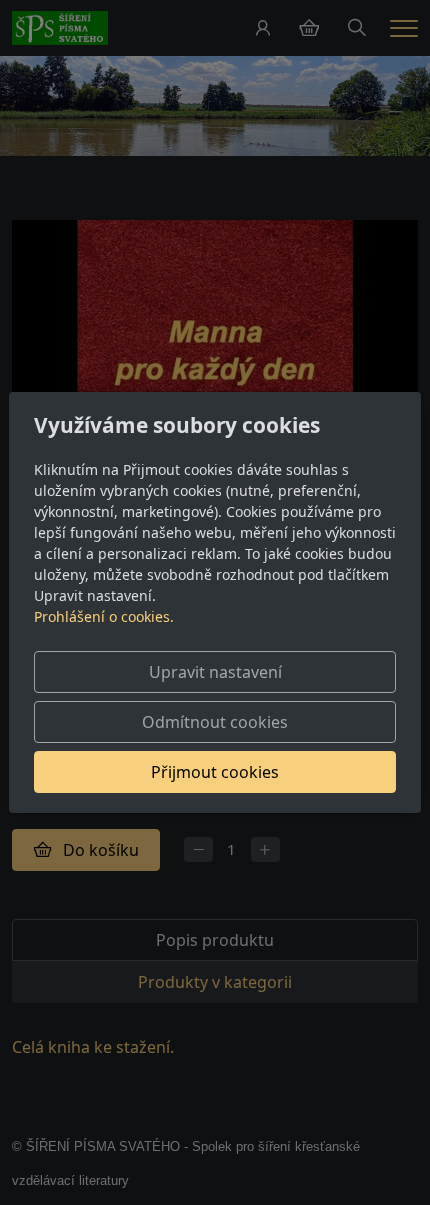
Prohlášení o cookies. (104, 616)
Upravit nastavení (215, 672)
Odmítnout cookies (215, 722)
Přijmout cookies (215, 772)
